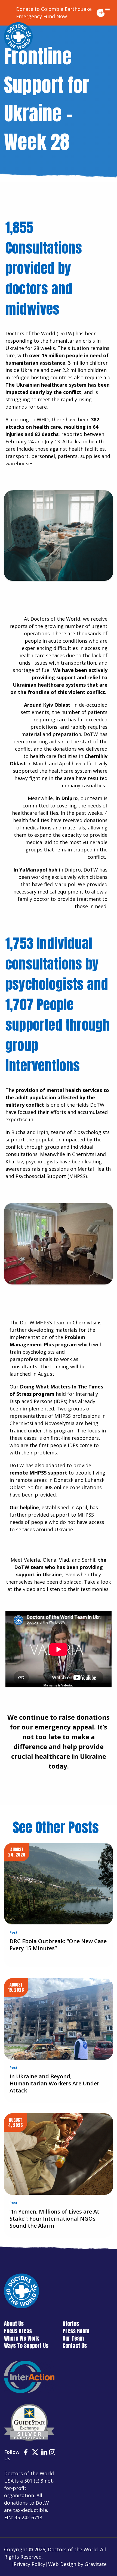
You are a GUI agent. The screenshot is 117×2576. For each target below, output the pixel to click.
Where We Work (21, 2338)
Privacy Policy (29, 2564)
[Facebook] (26, 2453)
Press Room (76, 2331)
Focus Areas (18, 2331)
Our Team (73, 2338)
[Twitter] (35, 2453)
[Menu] (107, 10)
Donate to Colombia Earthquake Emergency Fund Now (54, 13)
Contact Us (75, 2346)
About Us (14, 2324)
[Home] (18, 37)
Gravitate (96, 2564)
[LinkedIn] (44, 2453)
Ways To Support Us (26, 2346)
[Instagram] (52, 2453)
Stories (71, 2324)
